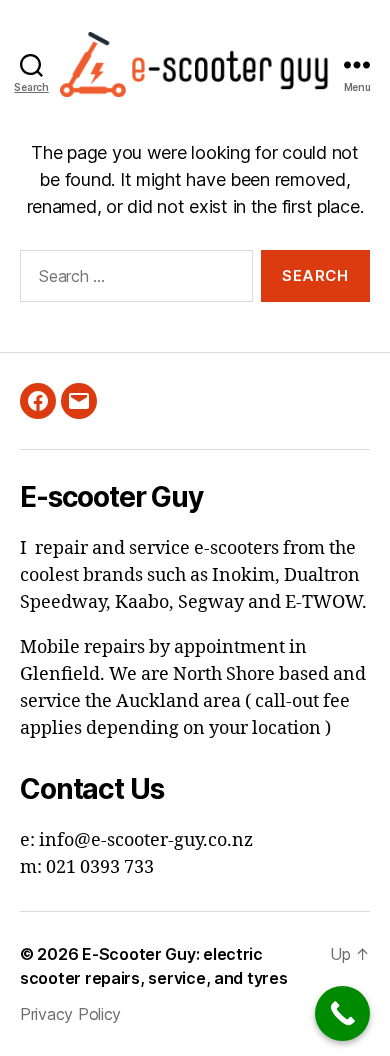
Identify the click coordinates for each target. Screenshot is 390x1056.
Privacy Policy (70, 1014)
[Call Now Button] (342, 1013)
